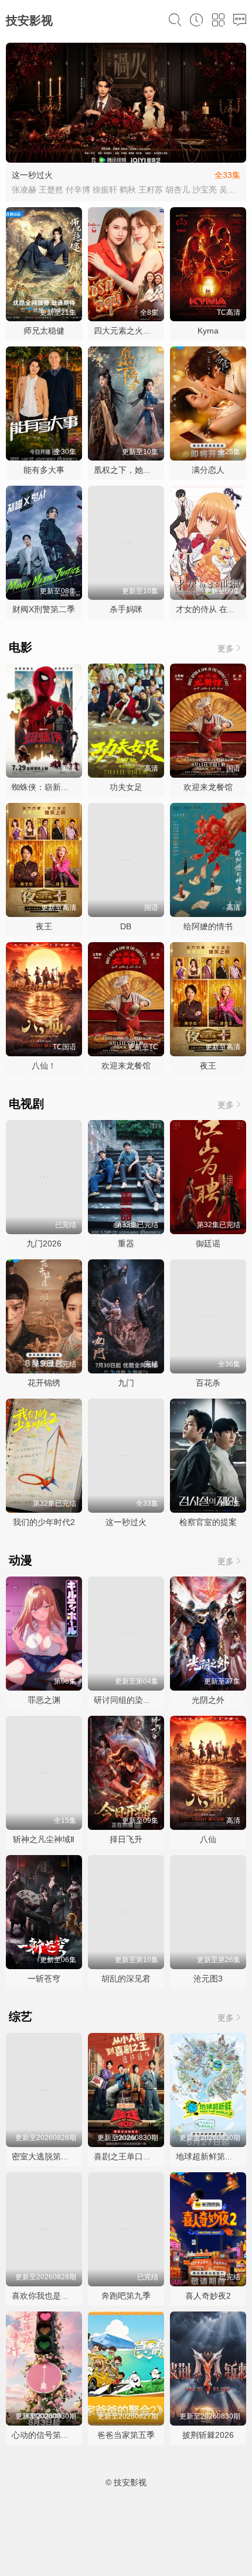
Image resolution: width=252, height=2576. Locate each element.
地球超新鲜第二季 (209, 2156)
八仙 (208, 1839)
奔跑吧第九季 (126, 2296)
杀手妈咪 (126, 609)
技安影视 (29, 20)
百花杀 (208, 1383)
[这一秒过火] (126, 103)
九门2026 (44, 1244)
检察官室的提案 (208, 1522)
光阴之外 (208, 1700)
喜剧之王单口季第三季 (135, 2156)
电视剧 (26, 1104)
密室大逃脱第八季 (45, 2156)
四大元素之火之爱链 (131, 331)
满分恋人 (208, 470)
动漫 (21, 1560)
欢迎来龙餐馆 (208, 787)
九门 (126, 1383)
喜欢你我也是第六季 (49, 2296)
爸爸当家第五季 (126, 2435)
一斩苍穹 (44, 1979)
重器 (126, 1244)
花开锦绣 (44, 1383)
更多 (226, 648)
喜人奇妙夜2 (208, 2296)
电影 (21, 647)
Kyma (208, 331)
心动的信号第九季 (45, 2435)
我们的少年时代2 (44, 1522)
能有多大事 (44, 470)
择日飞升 (126, 1839)
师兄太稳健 (44, 331)
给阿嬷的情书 (208, 926)
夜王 (44, 926)
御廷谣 (208, 1244)
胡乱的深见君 (126, 1979)
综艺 (21, 2017)
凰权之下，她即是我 (131, 470)
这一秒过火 (32, 175)
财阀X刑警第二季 (44, 609)
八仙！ (44, 1066)
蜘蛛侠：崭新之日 (45, 787)
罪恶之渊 (44, 1700)
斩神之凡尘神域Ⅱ (44, 1839)
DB (126, 926)
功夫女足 (126, 787)
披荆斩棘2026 (208, 2435)
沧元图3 (208, 1979)
